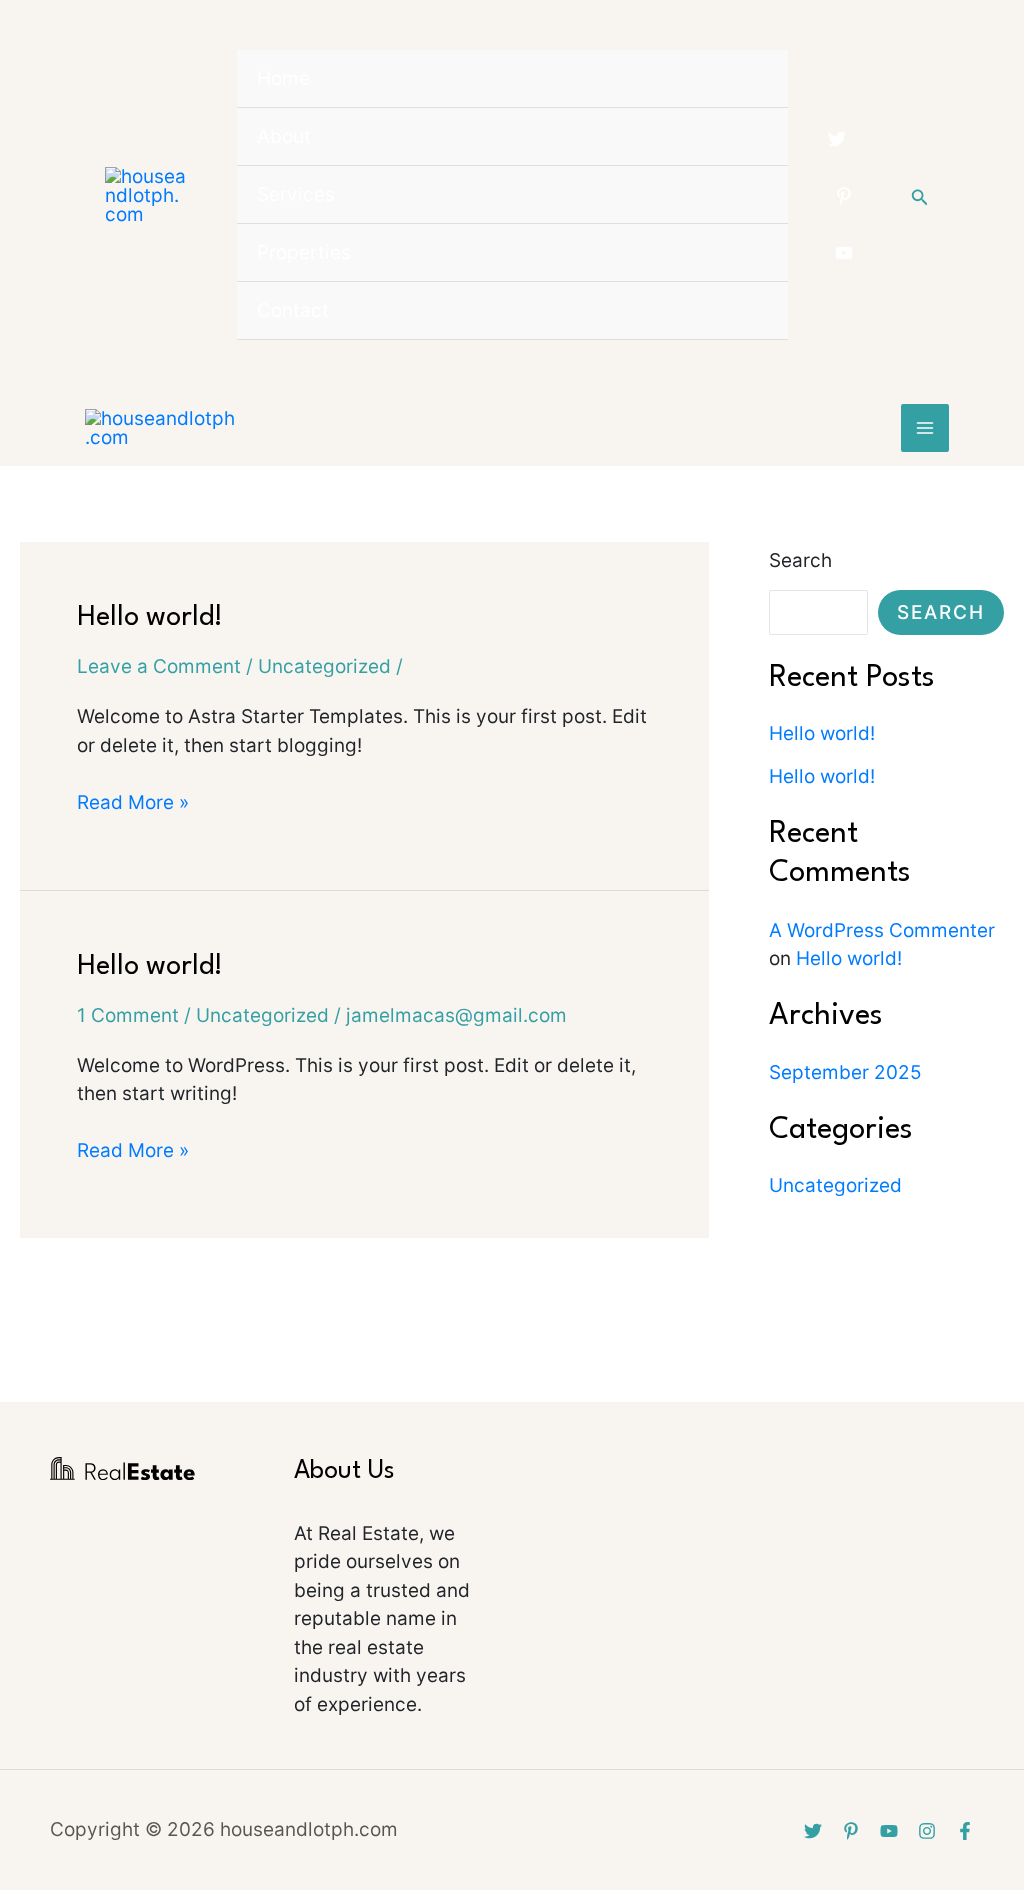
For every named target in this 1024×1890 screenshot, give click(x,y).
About (284, 136)
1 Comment (128, 1015)
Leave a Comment (159, 666)
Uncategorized (324, 666)
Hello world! (150, 618)
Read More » (133, 801)
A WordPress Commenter (882, 930)
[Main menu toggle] (925, 428)
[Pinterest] (844, 196)
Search (800, 560)
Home (283, 78)
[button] (920, 195)
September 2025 (845, 1072)
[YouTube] (844, 253)
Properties (304, 252)
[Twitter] (837, 139)
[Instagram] (927, 1831)
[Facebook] (965, 1831)
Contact (293, 310)
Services (296, 194)
